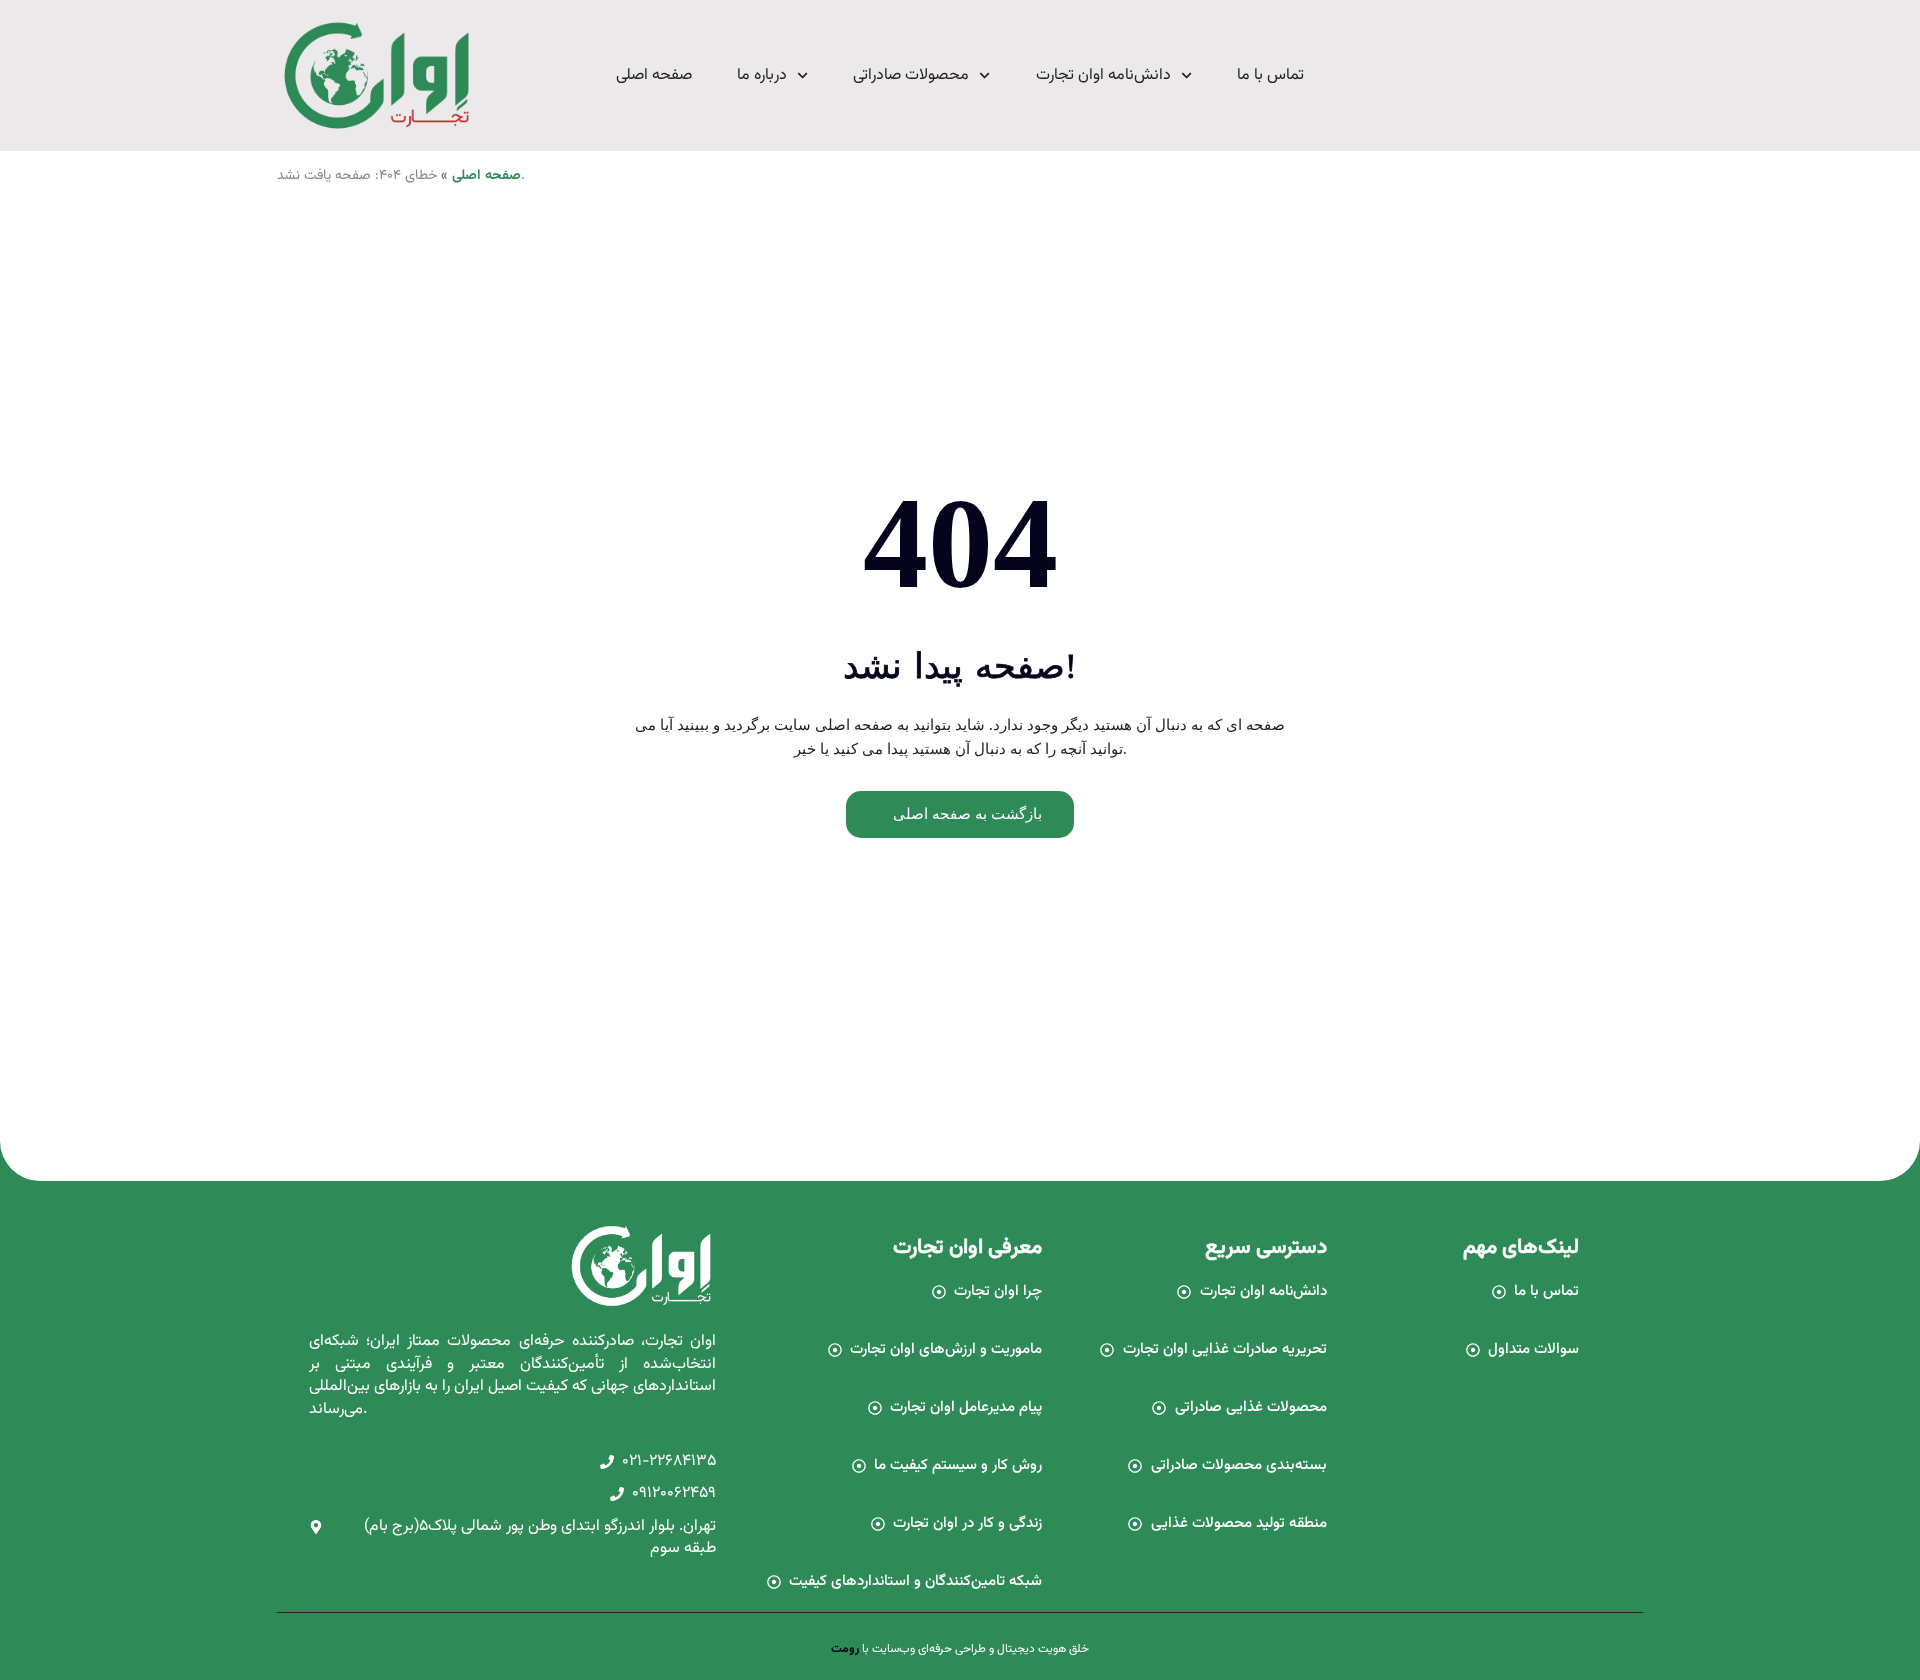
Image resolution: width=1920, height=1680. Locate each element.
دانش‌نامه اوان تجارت (1103, 75)
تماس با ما (1270, 75)
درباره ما (762, 75)
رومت (845, 1649)
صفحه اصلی (654, 75)
